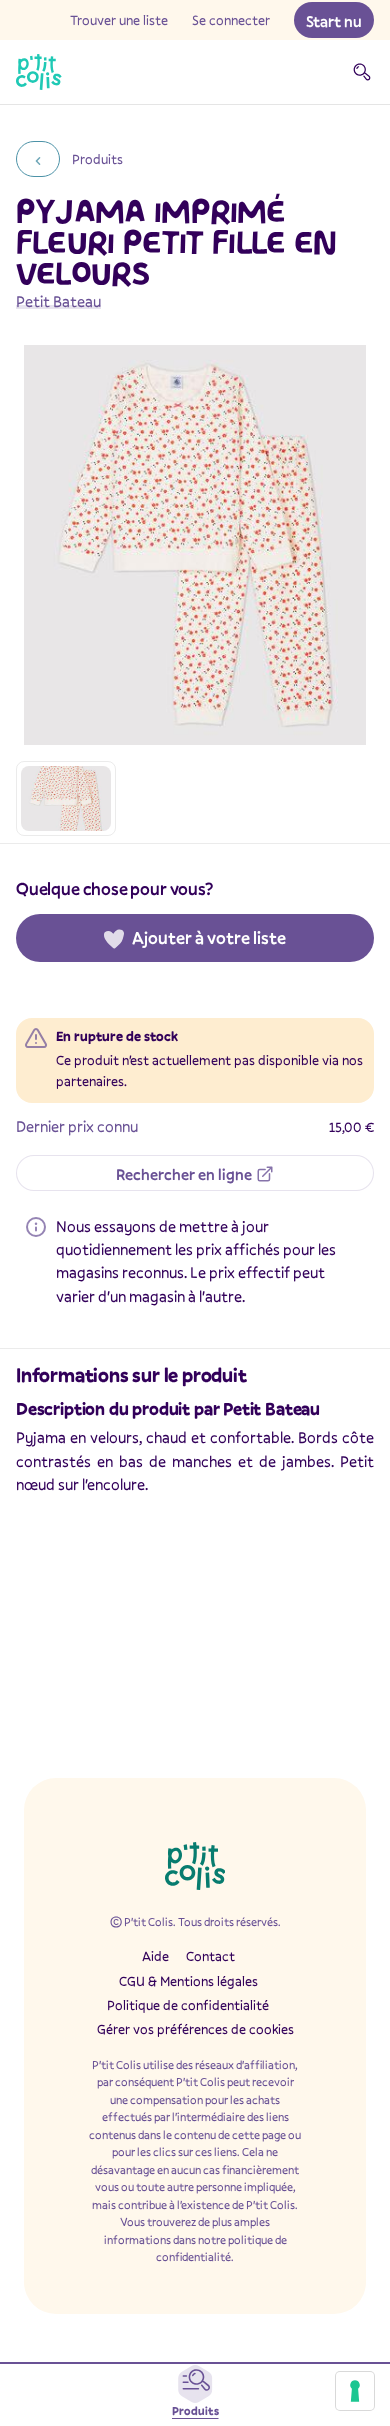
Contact (210, 1956)
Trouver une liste (119, 20)
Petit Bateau (58, 301)
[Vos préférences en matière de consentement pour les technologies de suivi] (355, 2391)
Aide (155, 1956)
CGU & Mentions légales (188, 1981)
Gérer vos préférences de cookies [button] (195, 2029)
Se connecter (231, 20)
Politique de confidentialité (188, 2005)
